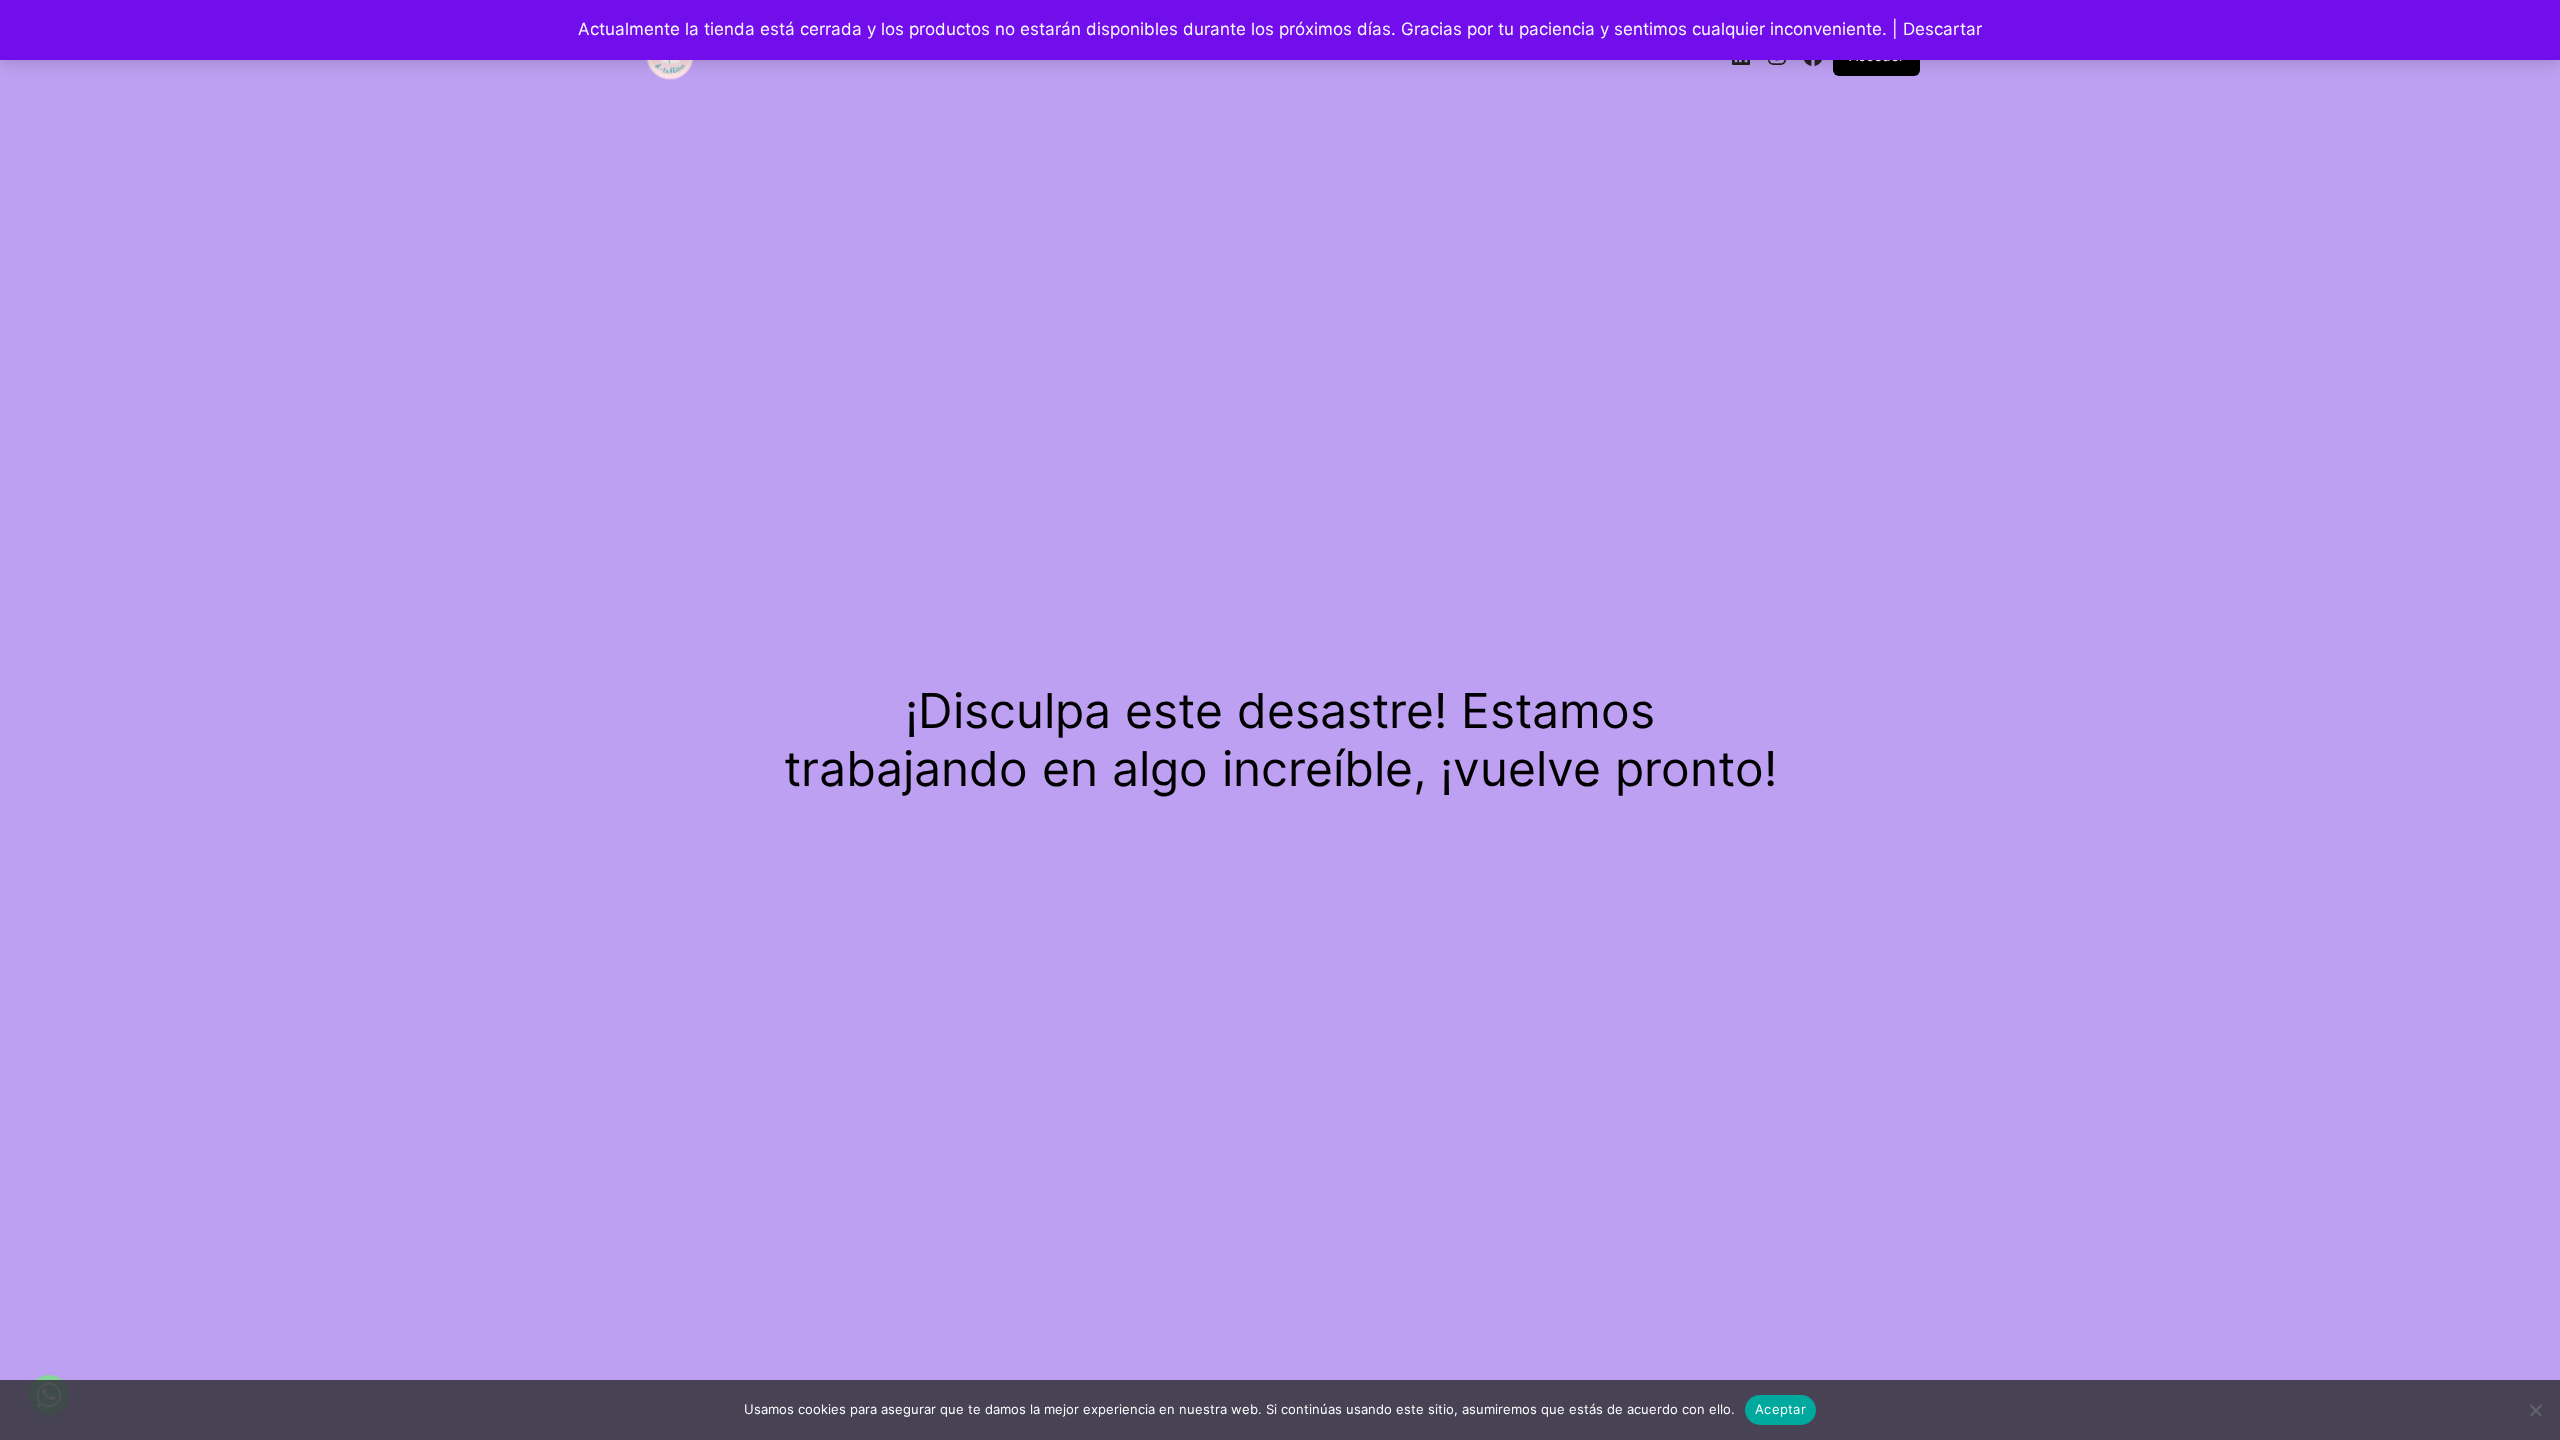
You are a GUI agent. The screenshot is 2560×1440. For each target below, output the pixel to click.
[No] (2535, 1410)
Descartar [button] (1942, 29)
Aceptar (1780, 1409)
